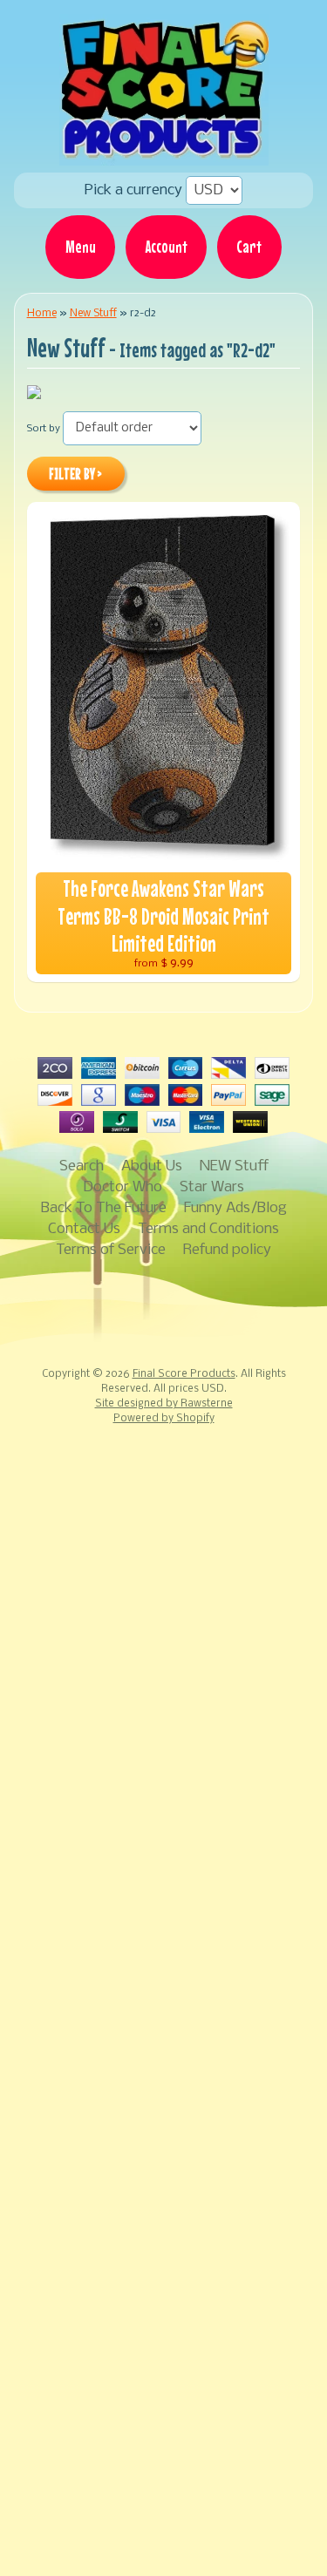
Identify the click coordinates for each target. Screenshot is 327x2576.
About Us (152, 1166)
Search (82, 1166)
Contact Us (84, 1229)
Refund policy (227, 1250)
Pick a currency (135, 190)
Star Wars (212, 1187)
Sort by (44, 429)
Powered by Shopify (164, 1419)
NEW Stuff (234, 1166)
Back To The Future (104, 1208)
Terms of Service (111, 1250)
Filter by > (75, 474)
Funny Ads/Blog (235, 1208)
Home (42, 313)
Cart (249, 247)
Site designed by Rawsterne (164, 1404)
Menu (81, 247)
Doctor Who (123, 1187)
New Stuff (93, 313)
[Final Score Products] (164, 153)
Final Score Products (184, 1374)
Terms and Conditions (208, 1229)
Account (167, 247)
